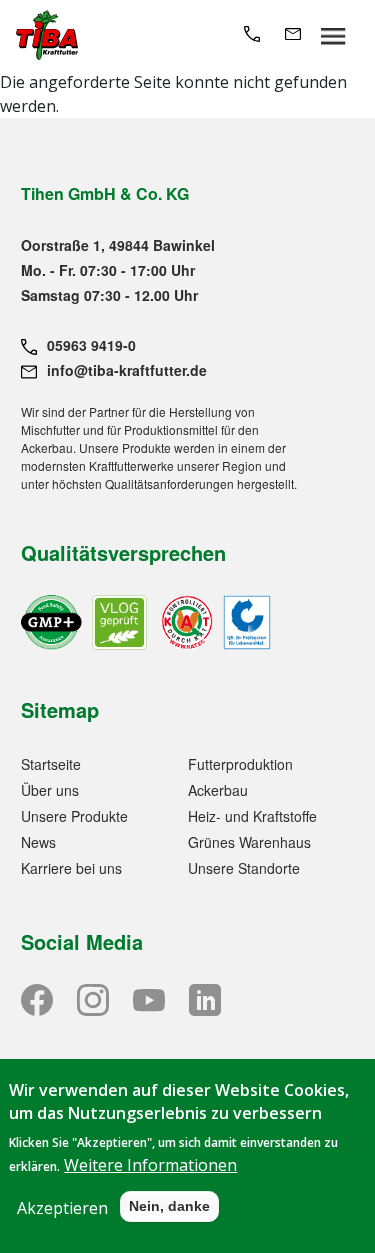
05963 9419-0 (91, 345)
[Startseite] (47, 35)
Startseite (51, 764)
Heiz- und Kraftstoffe (252, 816)
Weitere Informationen (150, 1165)
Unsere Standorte (244, 868)
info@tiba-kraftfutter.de (127, 370)
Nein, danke (169, 1206)
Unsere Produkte (74, 816)
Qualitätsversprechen (123, 552)
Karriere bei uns (71, 868)
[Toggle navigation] (333, 35)
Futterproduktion (240, 764)
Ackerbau (218, 790)
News (38, 842)
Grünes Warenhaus (249, 842)
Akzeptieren (62, 1208)
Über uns (50, 790)
